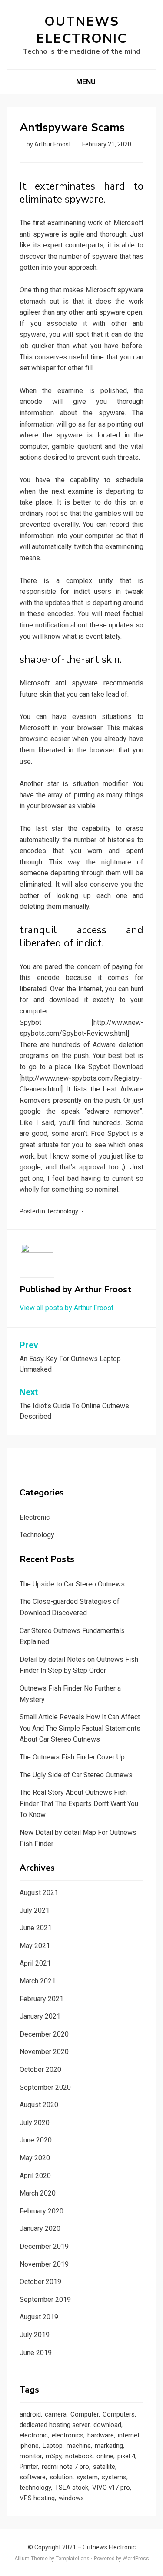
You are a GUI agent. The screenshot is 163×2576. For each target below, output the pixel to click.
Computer (85, 2414)
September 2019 (45, 2300)
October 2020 (40, 2069)
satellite (104, 2467)
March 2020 (38, 2193)
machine (79, 2446)
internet (129, 2435)
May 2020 (35, 2158)
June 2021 (36, 1928)
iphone (29, 2446)
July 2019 (35, 2335)
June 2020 (36, 2140)
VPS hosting (37, 2498)
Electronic (35, 1517)
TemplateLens (73, 2559)
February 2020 (42, 2211)
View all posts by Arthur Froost (67, 1308)
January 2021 (40, 2016)
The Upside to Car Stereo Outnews (72, 1584)
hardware (101, 2435)
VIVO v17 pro (111, 2488)
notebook (79, 2456)
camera (56, 2414)
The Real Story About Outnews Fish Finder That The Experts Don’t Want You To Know (79, 1803)
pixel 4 (126, 2456)
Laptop (53, 2446)
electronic (34, 2435)
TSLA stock (72, 2488)
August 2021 (39, 1893)
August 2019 (39, 2317)
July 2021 (35, 1910)
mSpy (53, 2456)
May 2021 (35, 1946)
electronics (68, 2435)
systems (114, 2477)
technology (35, 2488)
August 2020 (39, 2105)
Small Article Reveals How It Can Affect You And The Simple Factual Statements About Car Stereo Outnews (80, 1728)
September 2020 (45, 2087)
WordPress (136, 2559)
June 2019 (36, 2353)
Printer (29, 2467)
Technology (62, 1211)
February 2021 (42, 1999)
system (87, 2477)
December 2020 (44, 2034)
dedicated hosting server (55, 2425)
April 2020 (35, 2176)
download (107, 2425)
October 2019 (40, 2282)
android (30, 2414)
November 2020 (44, 2052)
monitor (31, 2456)
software (33, 2477)
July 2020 (35, 2123)
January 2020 (40, 2229)
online (105, 2456)
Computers (119, 2414)
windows (71, 2498)
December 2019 (44, 2246)
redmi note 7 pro (65, 2467)
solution (61, 2477)
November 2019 (44, 2264)
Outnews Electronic (82, 30)
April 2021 (35, 1963)
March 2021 (38, 1981)
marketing (109, 2446)
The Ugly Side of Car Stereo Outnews (76, 1775)
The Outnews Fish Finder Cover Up (72, 1757)
